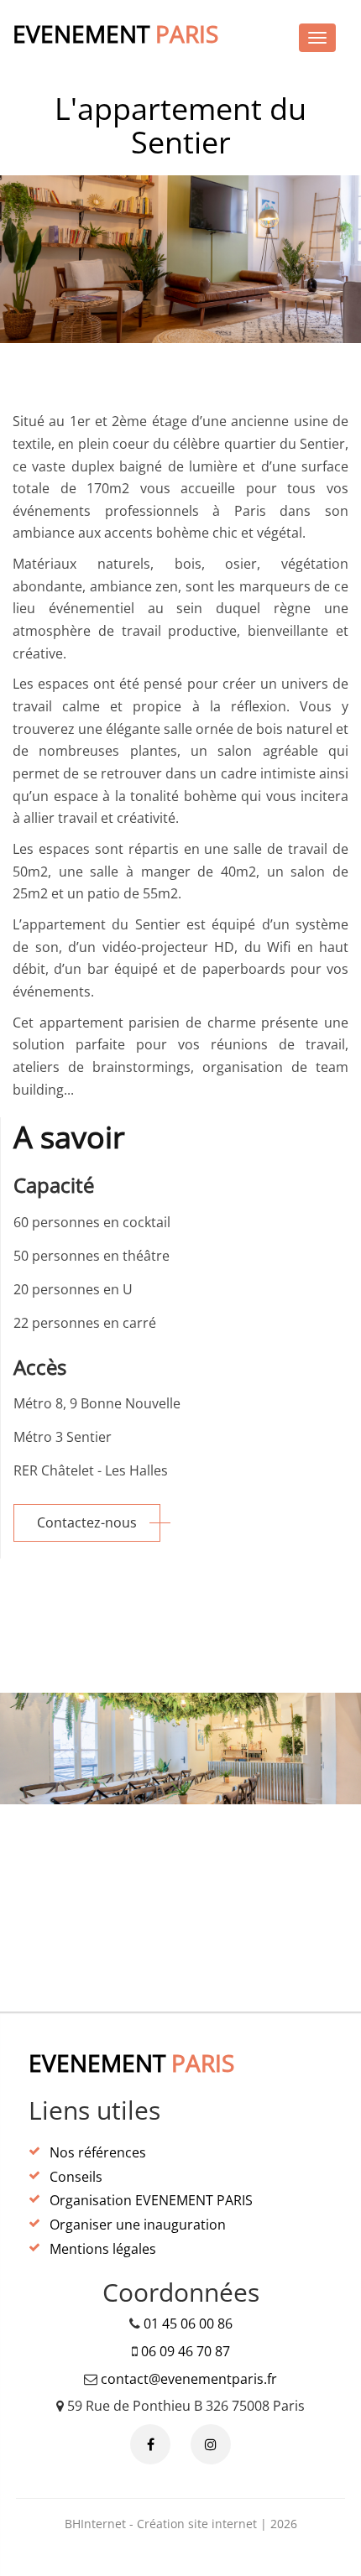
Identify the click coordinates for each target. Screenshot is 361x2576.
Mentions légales (103, 2249)
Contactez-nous (87, 1522)
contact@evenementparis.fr (189, 2379)
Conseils (76, 2177)
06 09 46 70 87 (186, 2351)
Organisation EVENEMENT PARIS (151, 2200)
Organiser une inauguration (138, 2225)
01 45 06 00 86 (188, 2324)
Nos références (98, 2152)
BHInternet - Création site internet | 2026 (181, 2524)
